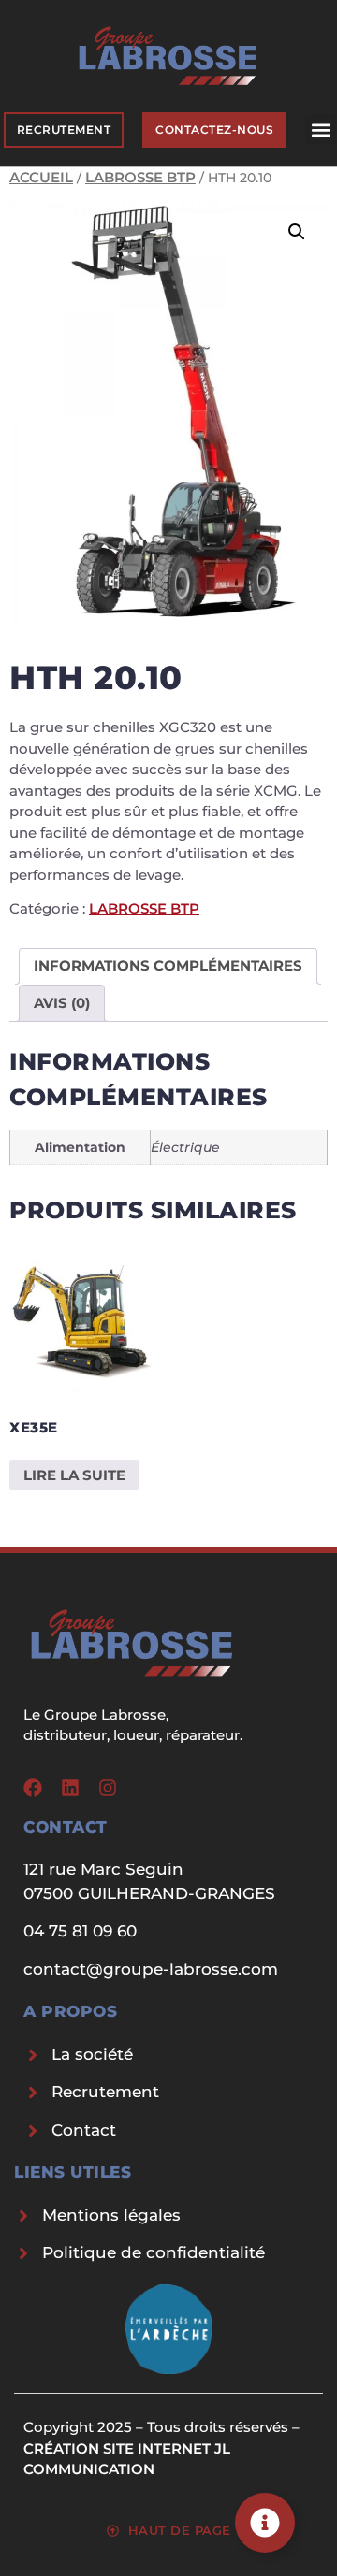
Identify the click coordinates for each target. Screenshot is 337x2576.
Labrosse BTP (140, 177)
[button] (321, 130)
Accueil (41, 177)
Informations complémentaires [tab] (168, 965)
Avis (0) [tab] (62, 1003)
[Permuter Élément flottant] (265, 2523)
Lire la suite (74, 1475)
